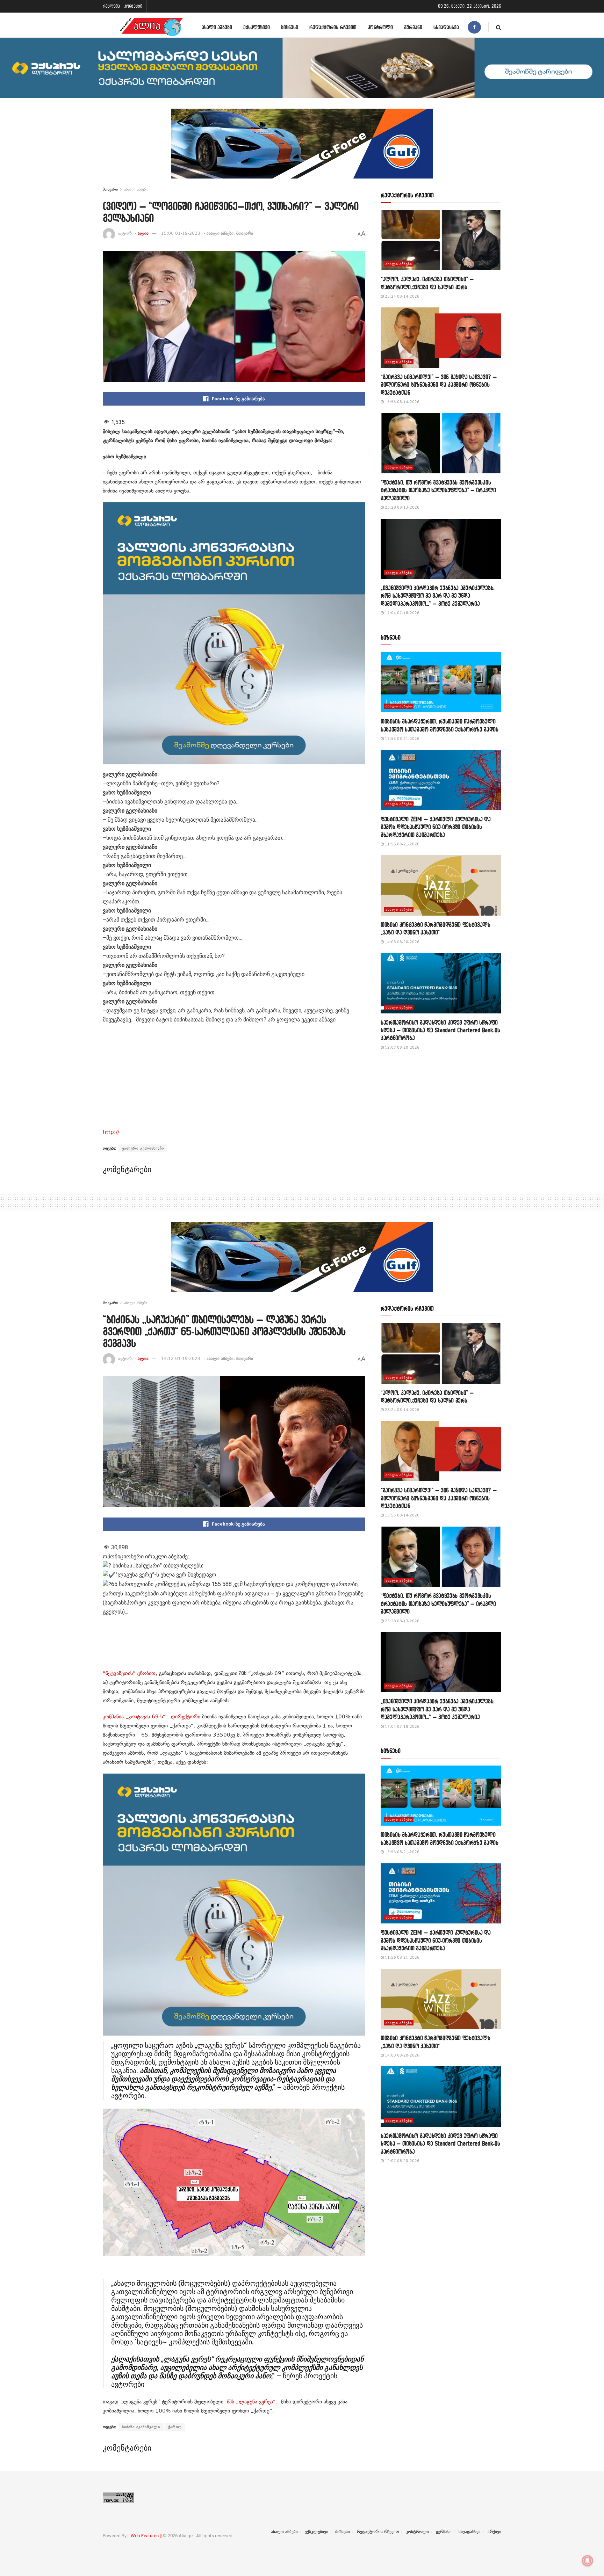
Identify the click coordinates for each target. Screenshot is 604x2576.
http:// (111, 1132)
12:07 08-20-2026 (402, 1047)
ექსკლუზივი (257, 27)
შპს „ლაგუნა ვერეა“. (250, 2402)
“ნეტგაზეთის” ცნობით (129, 1673)
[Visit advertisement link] (302, 149)
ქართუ (175, 2427)
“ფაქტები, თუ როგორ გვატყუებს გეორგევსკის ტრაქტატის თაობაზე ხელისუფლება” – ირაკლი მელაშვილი (438, 490)
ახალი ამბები (217, 27)
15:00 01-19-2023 (181, 233)
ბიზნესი (290, 27)
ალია (143, 233)
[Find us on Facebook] (474, 27)
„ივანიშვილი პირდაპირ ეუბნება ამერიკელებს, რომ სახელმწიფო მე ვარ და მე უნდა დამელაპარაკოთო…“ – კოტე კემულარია (438, 596)
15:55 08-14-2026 (402, 402)
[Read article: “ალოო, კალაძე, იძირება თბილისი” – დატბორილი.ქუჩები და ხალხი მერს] (441, 240)
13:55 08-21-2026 (402, 739)
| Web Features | (145, 2536)
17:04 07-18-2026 (402, 613)
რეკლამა (111, 6)
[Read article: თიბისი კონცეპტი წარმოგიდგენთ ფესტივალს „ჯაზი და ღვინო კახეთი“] (441, 885)
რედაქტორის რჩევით (333, 27)
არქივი (494, 2532)
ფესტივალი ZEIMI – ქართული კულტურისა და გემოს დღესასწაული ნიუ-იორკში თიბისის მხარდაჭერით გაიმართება (436, 827)
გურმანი (413, 27)
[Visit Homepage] (151, 27)
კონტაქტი (133, 6)
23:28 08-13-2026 (402, 507)
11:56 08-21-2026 (402, 844)
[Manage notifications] (588, 2561)
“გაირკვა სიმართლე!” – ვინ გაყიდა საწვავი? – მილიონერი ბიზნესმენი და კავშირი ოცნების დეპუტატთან (439, 385)
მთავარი (110, 189)
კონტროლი (380, 27)
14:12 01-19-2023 (181, 1359)
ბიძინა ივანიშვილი (141, 2427)
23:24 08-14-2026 (402, 296)
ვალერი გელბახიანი (143, 1148)
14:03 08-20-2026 (402, 942)
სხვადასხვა (446, 27)
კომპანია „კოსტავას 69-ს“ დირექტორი (152, 1717)
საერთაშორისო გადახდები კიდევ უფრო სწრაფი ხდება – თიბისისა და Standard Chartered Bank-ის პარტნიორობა (440, 1030)
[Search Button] (499, 27)
